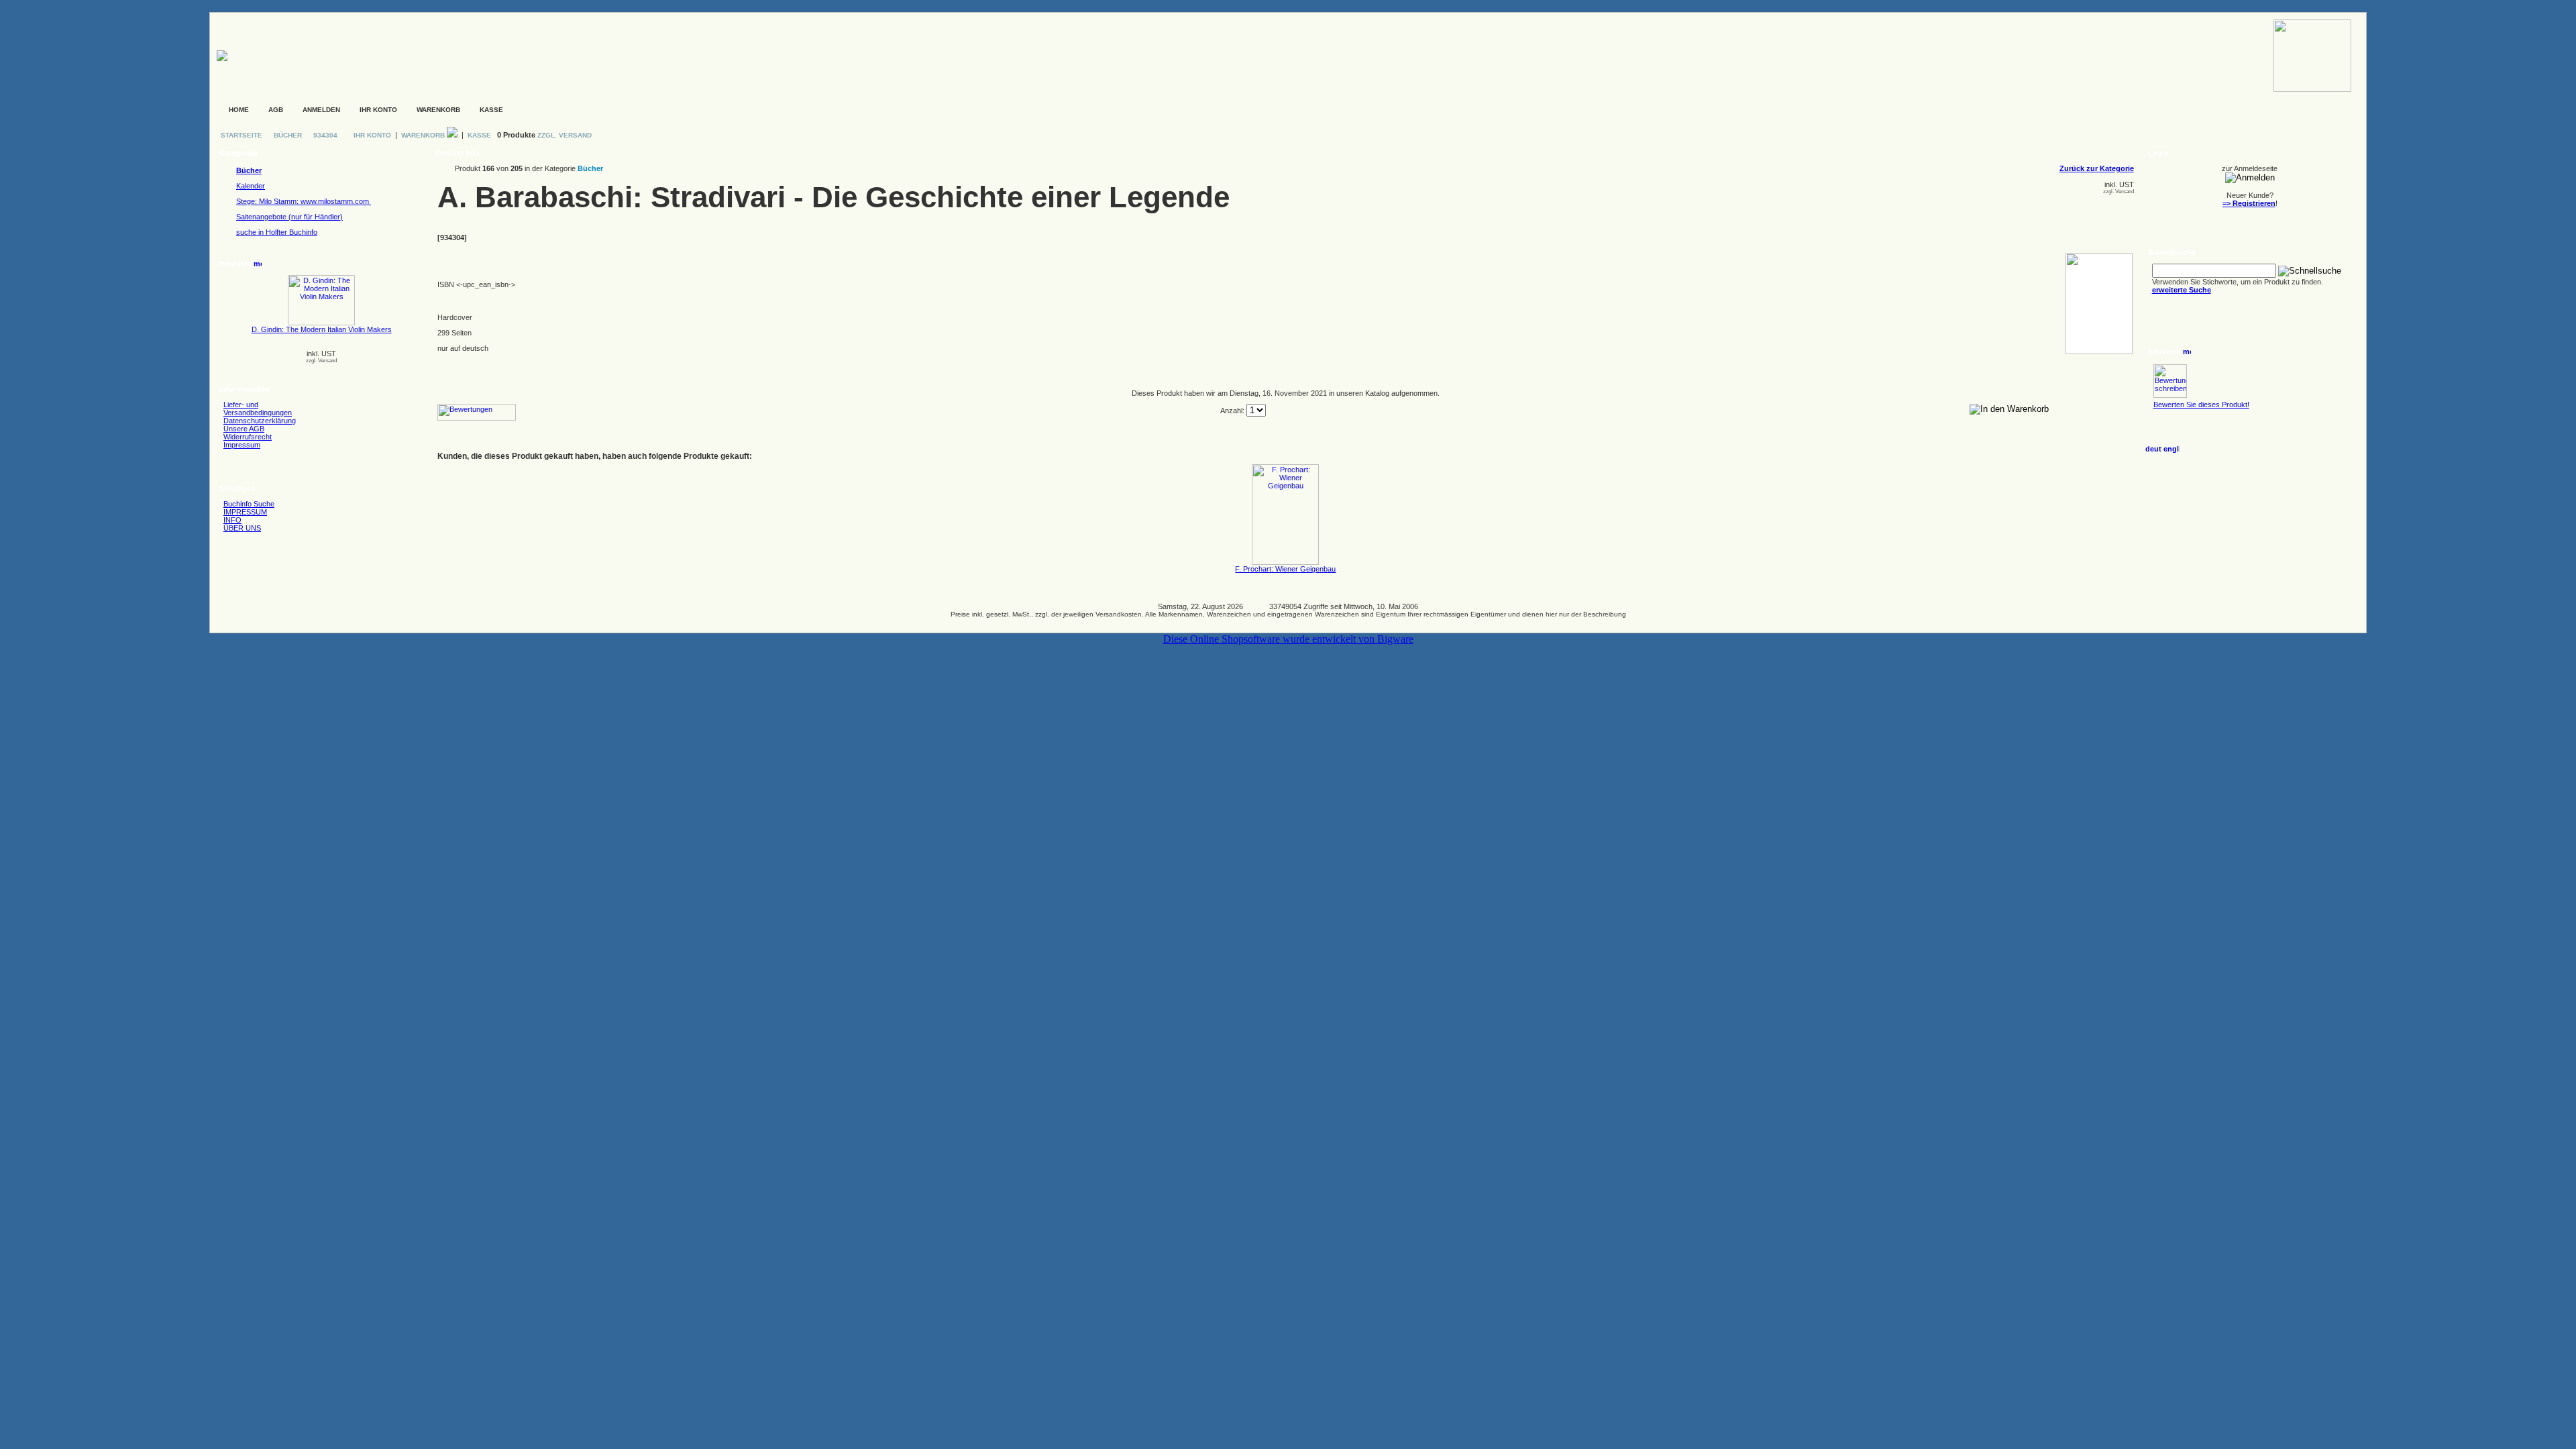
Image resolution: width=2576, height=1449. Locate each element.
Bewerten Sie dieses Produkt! (2201, 405)
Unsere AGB (244, 429)
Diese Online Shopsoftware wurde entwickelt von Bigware (1288, 639)
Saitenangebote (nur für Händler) (289, 217)
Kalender (251, 186)
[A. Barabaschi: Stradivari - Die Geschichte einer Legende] (2099, 352)
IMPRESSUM (245, 512)
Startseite (243, 135)
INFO (232, 520)
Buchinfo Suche (249, 504)
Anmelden (321, 110)
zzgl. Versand (321, 361)
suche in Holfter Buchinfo (277, 232)
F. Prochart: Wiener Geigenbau (1285, 569)
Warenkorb (438, 110)
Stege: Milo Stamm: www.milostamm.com (304, 201)
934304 (325, 135)
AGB (276, 110)
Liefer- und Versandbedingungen (258, 409)
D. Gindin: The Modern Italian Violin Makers (322, 329)
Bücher (288, 135)
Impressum (242, 445)
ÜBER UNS (242, 528)
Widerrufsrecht (248, 437)
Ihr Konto (378, 110)
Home (239, 110)
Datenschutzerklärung (260, 421)
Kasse (491, 110)
